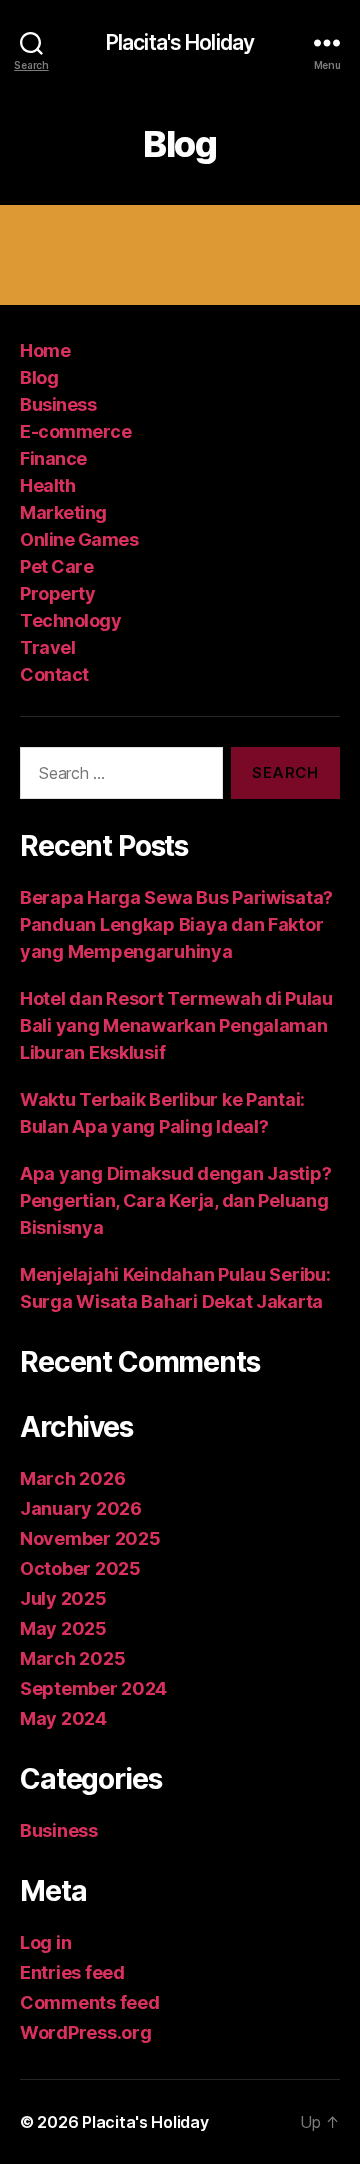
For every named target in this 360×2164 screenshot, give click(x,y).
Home (45, 350)
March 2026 (72, 1478)
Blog (39, 377)
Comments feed (90, 2002)
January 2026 (81, 1508)
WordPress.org (86, 2032)
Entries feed (72, 1972)
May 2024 (63, 1718)
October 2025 (80, 1568)
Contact (54, 674)
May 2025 (63, 1628)
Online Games (79, 539)
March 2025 (72, 1658)
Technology (70, 620)
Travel (47, 647)
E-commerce (75, 431)
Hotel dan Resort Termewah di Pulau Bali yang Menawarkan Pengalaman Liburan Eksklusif (176, 1025)
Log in (45, 1942)
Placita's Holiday (180, 42)
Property (57, 593)
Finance (53, 458)
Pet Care (56, 566)
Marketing (63, 512)
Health (47, 485)
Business (58, 404)
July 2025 (63, 1598)
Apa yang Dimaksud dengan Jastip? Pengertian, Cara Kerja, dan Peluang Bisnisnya (175, 1200)
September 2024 (93, 1688)
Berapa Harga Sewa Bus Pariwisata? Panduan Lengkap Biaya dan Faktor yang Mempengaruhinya (176, 924)
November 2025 (90, 1538)
